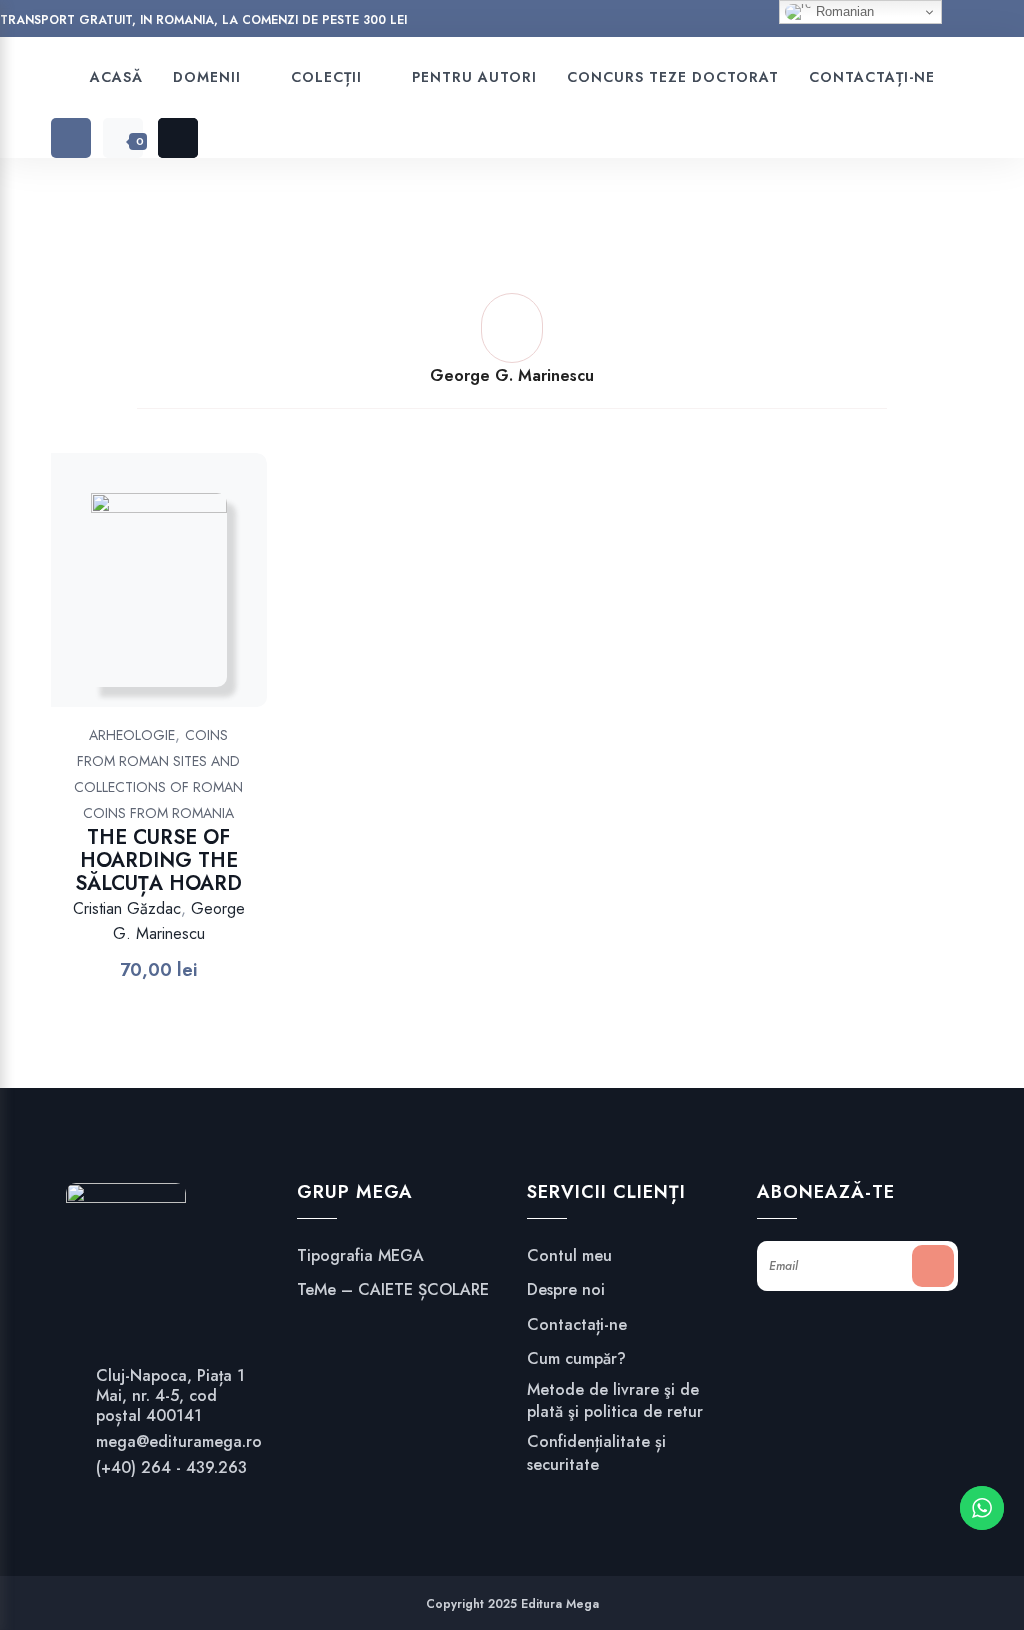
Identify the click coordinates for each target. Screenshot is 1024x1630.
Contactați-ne (577, 1325)
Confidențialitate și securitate (596, 1453)
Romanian (843, 11)
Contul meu (569, 1256)
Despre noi (566, 1290)
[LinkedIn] (753, 22)
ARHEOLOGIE (132, 735)
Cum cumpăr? (576, 1359)
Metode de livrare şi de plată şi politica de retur (615, 1401)
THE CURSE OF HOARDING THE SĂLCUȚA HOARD (158, 860)
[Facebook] (677, 22)
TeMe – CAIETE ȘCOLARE (393, 1290)
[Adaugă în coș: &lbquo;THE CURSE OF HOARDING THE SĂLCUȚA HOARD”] (184, 600)
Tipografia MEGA (360, 1256)
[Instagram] (715, 22)
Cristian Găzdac (127, 908)
